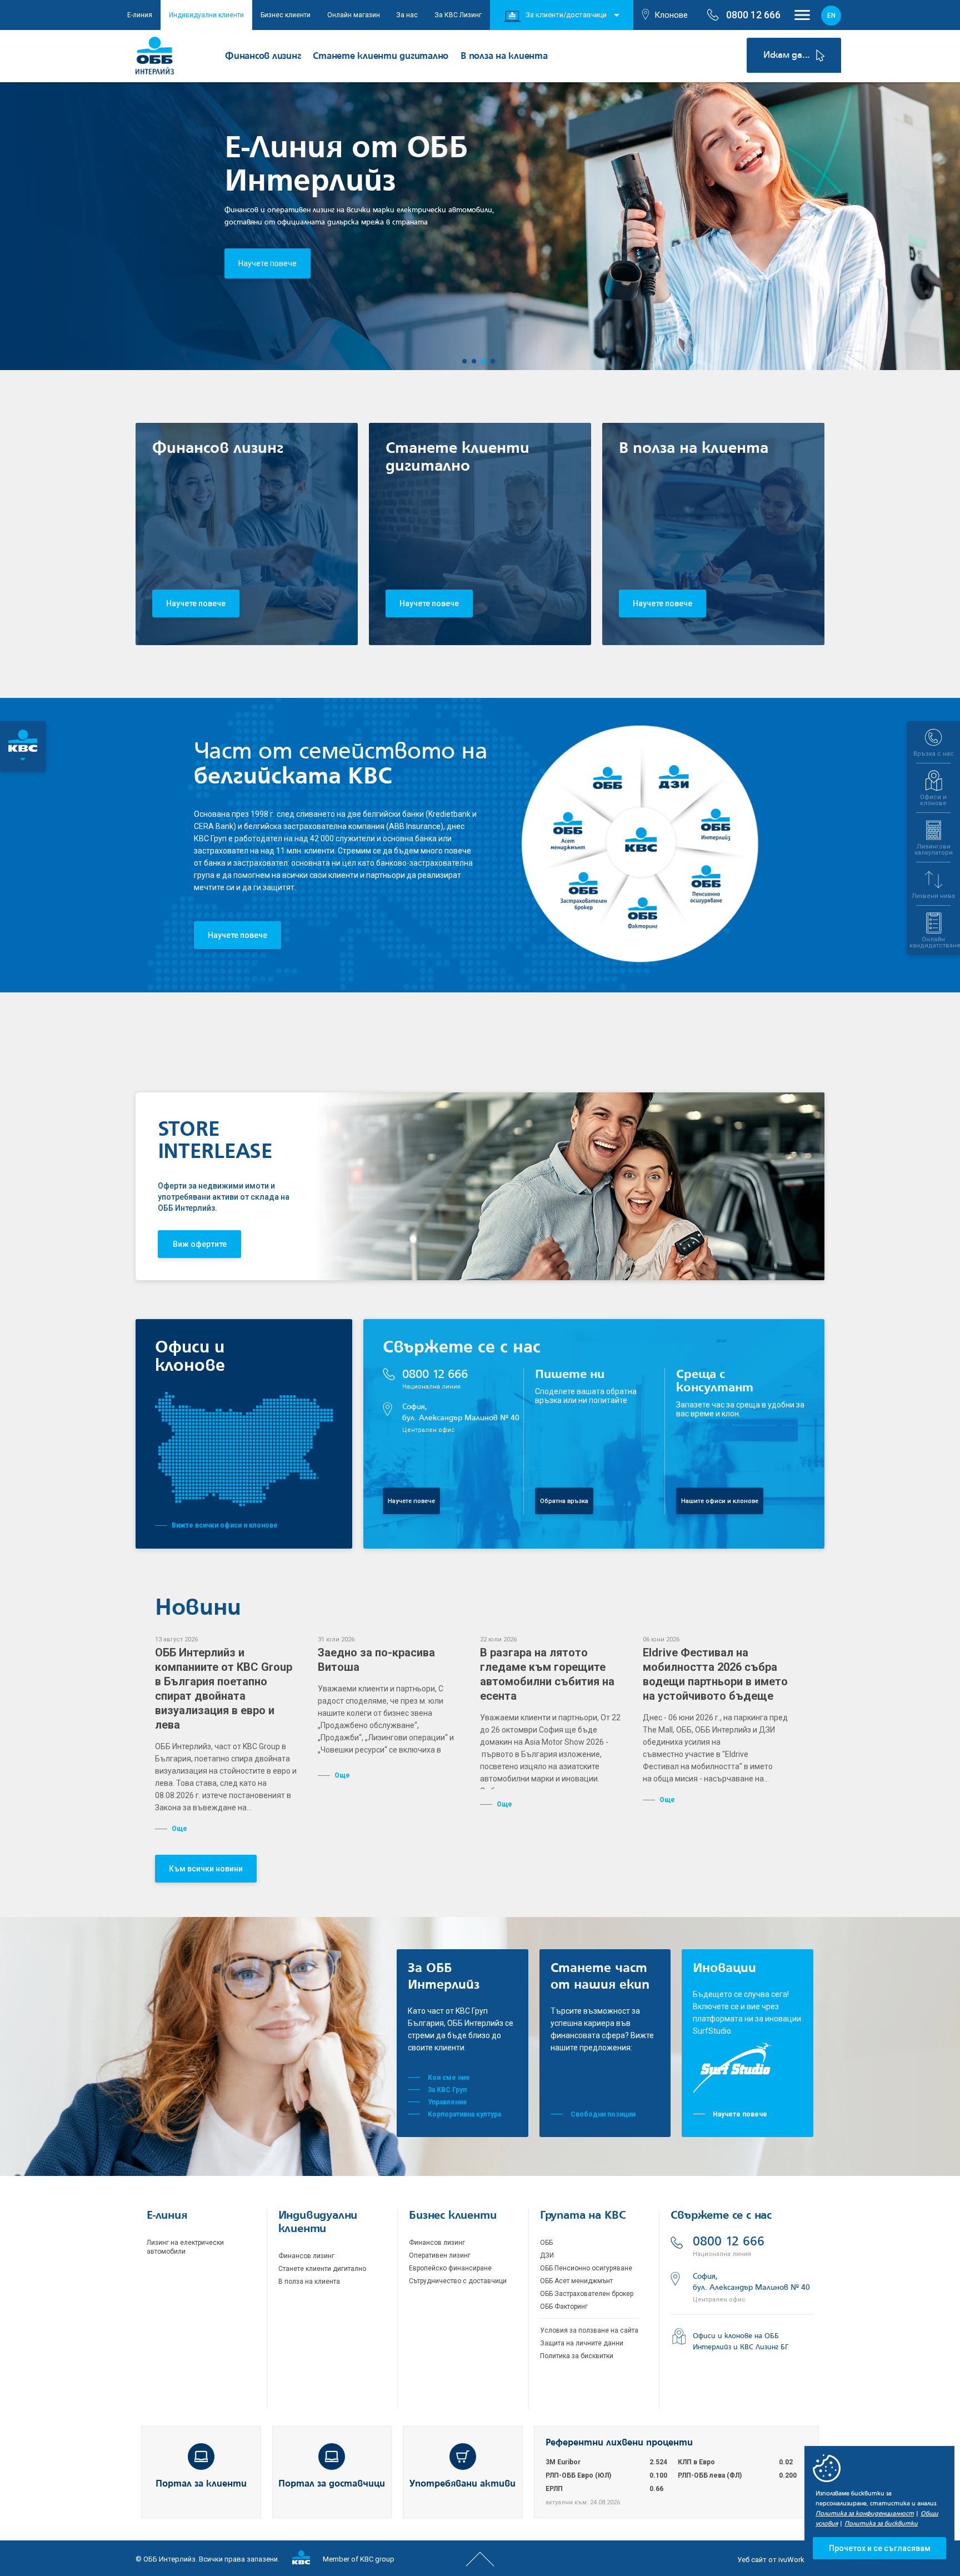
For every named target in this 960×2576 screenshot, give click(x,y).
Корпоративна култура (464, 2114)
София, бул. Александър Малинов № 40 (461, 1418)
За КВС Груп (447, 2090)
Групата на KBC (583, 2216)
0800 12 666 (435, 1379)
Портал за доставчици (332, 2484)
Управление (447, 2102)
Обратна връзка (564, 1501)
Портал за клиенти (201, 2484)
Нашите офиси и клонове (720, 1501)
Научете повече (267, 263)
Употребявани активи (462, 2484)
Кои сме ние (449, 2078)
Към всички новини (206, 1869)
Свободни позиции (603, 2114)
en (831, 16)
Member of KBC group (358, 2559)
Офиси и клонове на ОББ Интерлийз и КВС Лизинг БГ (741, 2342)
